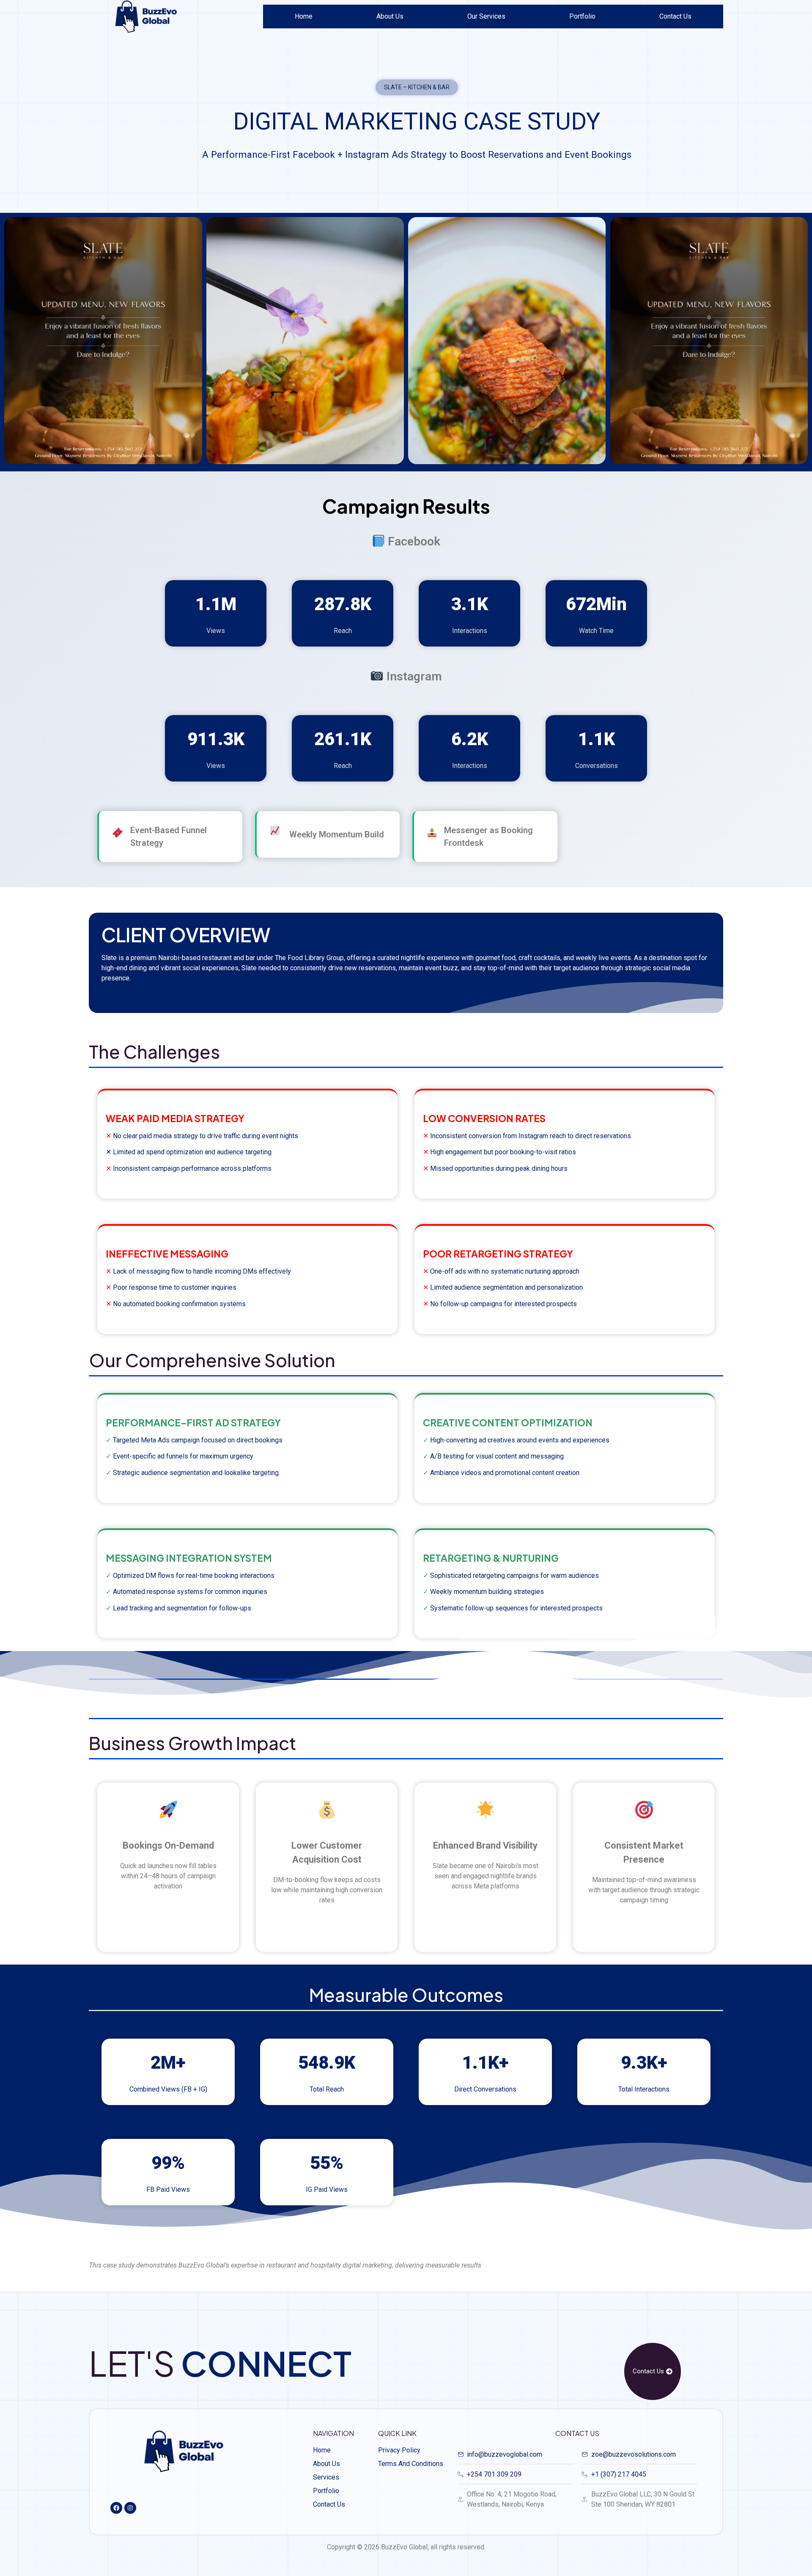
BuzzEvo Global (404, 2547)
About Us (390, 16)
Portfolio (582, 16)
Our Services (486, 16)
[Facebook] (116, 2508)
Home (304, 16)
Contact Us (675, 16)
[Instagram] (130, 2508)
